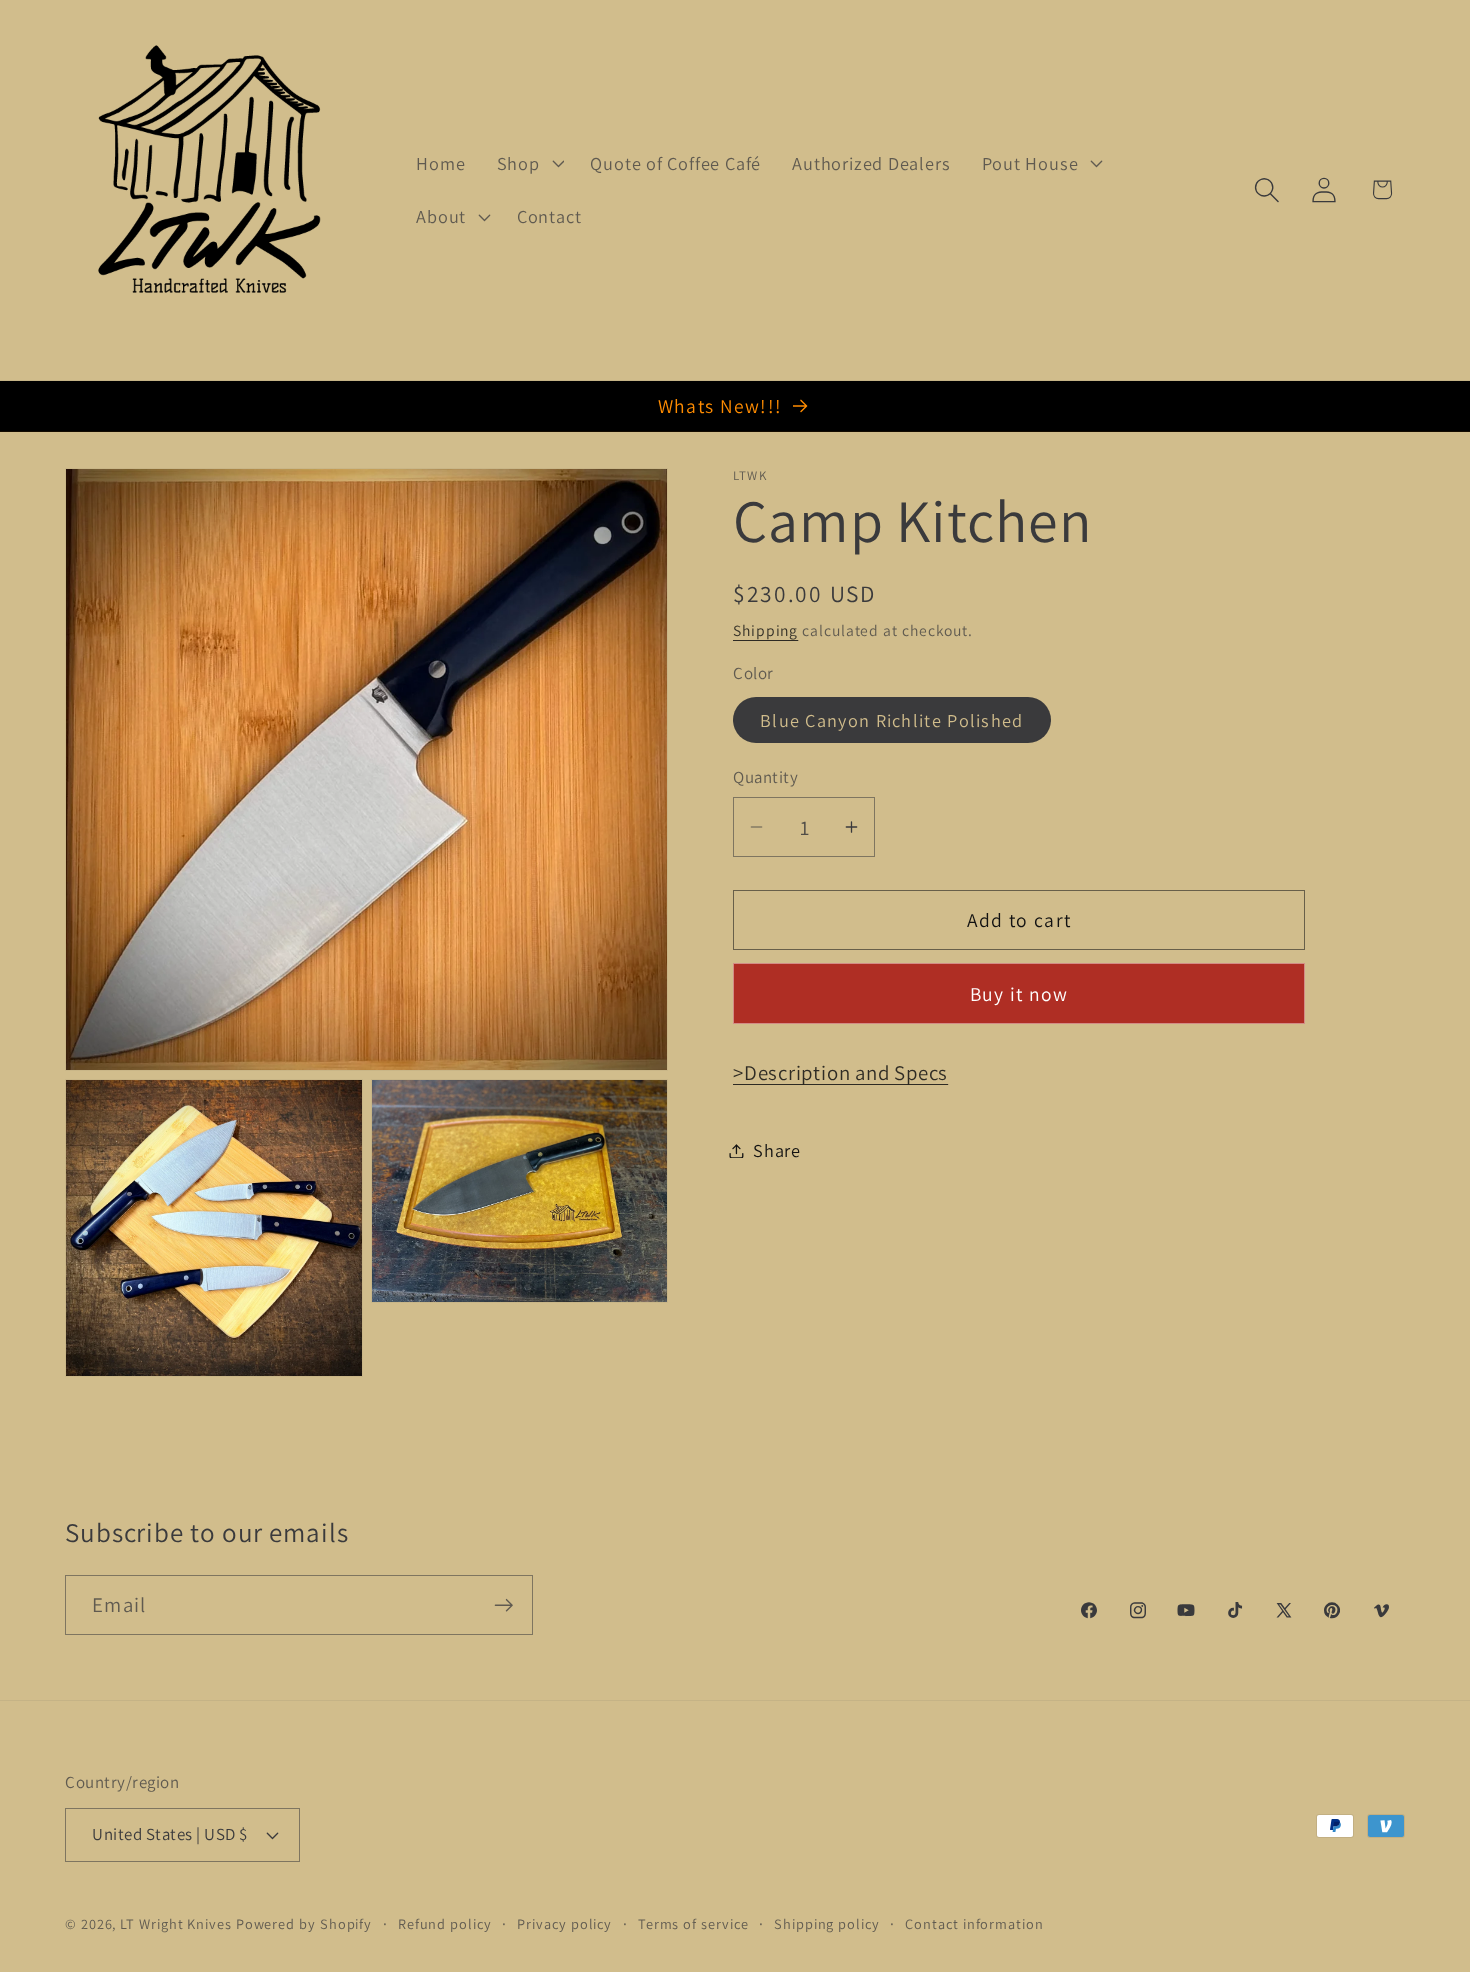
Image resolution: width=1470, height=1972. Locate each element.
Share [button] (777, 1150)
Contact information (974, 1923)
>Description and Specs (840, 1072)
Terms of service (693, 1923)
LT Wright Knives (176, 1923)
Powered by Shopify (304, 1923)
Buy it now (1019, 993)
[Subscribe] (503, 1605)
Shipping (765, 629)
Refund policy (445, 1923)
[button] (528, 163)
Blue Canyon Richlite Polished (892, 720)
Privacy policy (564, 1923)
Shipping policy (827, 1923)
